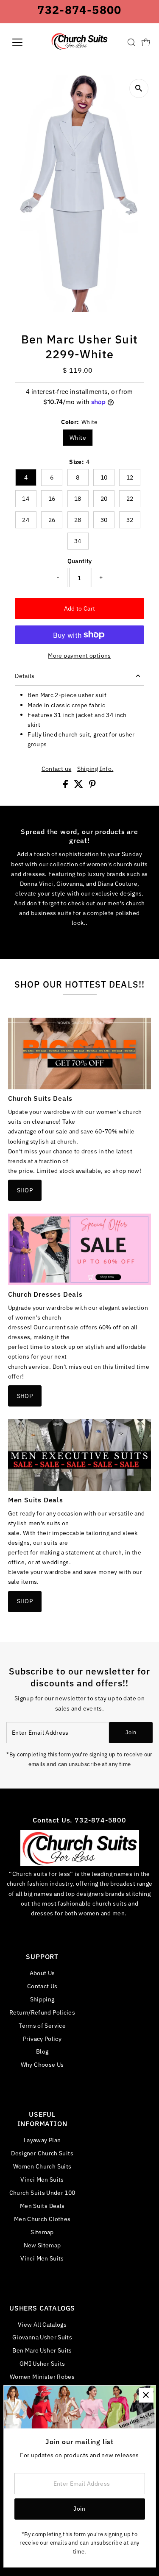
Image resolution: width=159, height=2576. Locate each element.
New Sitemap (42, 2245)
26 (52, 520)
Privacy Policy (42, 2039)
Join (131, 1732)
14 (26, 499)
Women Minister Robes (42, 2376)
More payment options (79, 655)
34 (78, 541)
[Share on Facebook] (66, 786)
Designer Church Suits (42, 2153)
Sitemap (42, 2232)
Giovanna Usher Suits (42, 2337)
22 (130, 499)
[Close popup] (146, 2395)
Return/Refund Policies (42, 2012)
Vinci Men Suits (42, 2179)
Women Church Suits (42, 2166)
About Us (42, 1973)
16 (52, 499)
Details (25, 676)
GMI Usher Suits (42, 2363)
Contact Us (42, 1986)
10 (104, 477)
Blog (42, 2051)
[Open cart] (146, 42)
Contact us (57, 769)
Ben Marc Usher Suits (42, 2350)
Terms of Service (42, 2025)
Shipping (42, 1999)
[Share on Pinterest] (92, 786)
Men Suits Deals (42, 2206)
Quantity (80, 561)
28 (78, 520)
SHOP (25, 1190)
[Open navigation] (24, 42)
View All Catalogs (42, 2324)
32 (130, 520)
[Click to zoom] (139, 88)
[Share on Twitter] (79, 786)
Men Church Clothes (42, 2219)
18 (78, 499)
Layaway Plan (42, 2140)
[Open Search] (131, 42)
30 (104, 520)
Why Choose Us (42, 2064)
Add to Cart (80, 608)
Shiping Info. (95, 769)
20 (104, 499)
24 (26, 520)
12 (130, 477)
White (78, 438)
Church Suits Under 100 (42, 2192)
